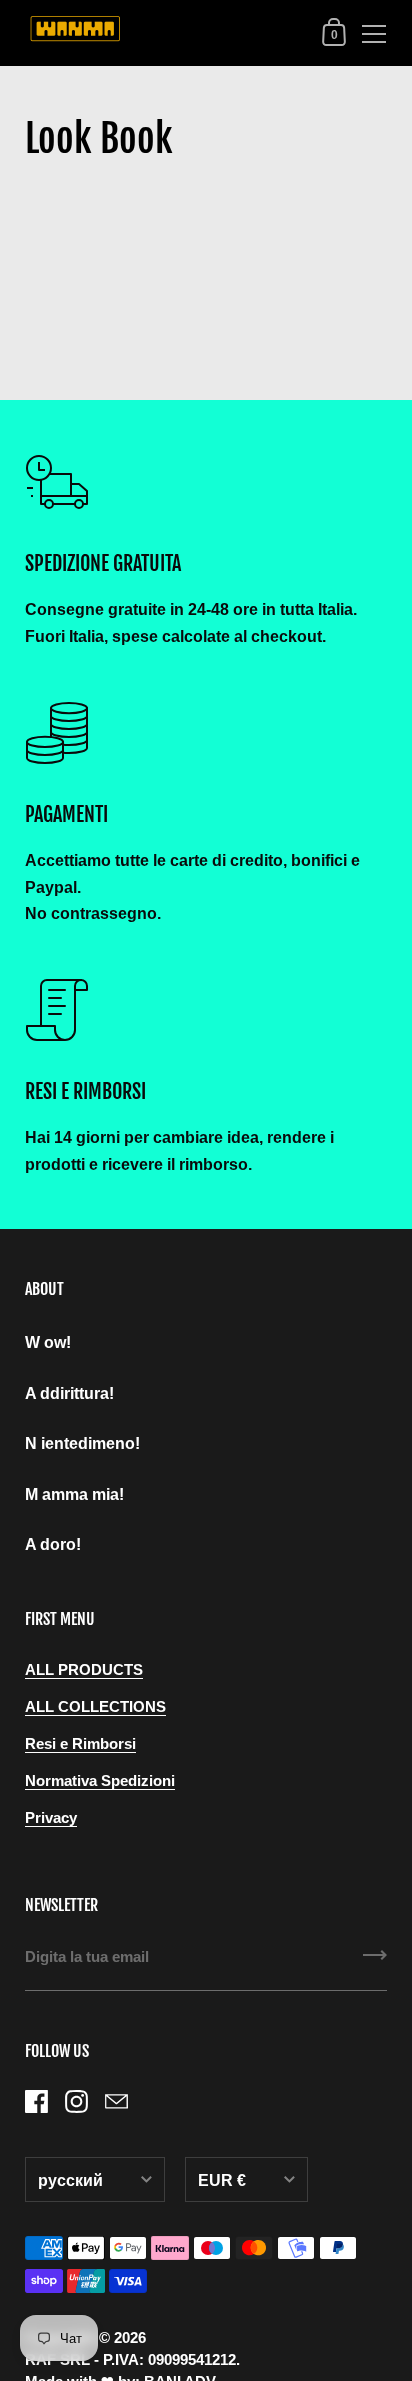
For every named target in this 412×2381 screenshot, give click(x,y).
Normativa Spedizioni (100, 1781)
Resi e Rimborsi (80, 1744)
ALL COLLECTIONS (95, 1707)
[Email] (116, 2102)
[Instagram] (76, 2102)
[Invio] (375, 1962)
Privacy (51, 1818)
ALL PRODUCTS (84, 1670)
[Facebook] (36, 2102)
